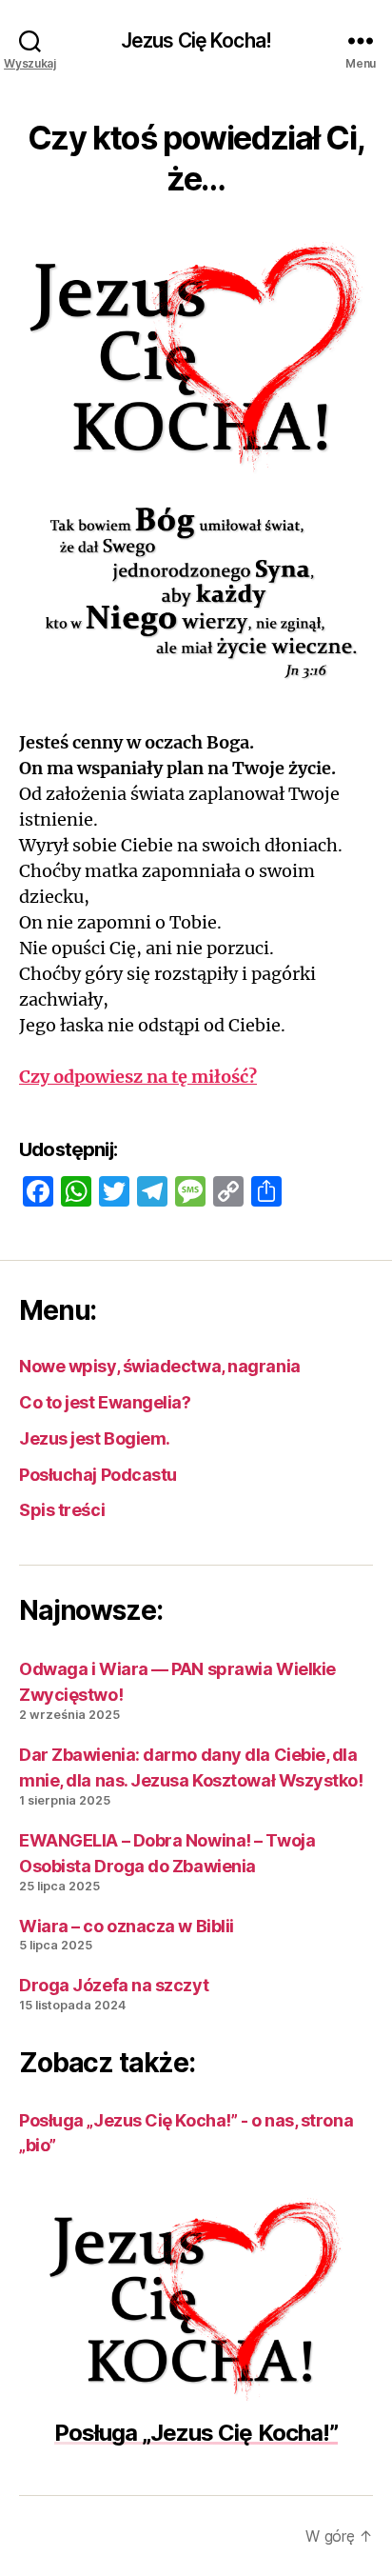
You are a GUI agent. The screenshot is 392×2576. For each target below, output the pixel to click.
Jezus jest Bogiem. (95, 1438)
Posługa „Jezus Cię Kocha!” (196, 2433)
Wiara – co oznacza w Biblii (127, 1926)
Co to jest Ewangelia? (105, 1402)
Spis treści (62, 1510)
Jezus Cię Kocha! (196, 40)
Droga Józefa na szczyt (114, 1985)
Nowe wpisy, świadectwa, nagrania (160, 1366)
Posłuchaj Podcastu (98, 1475)
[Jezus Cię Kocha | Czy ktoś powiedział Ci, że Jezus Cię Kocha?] (196, 2301)
